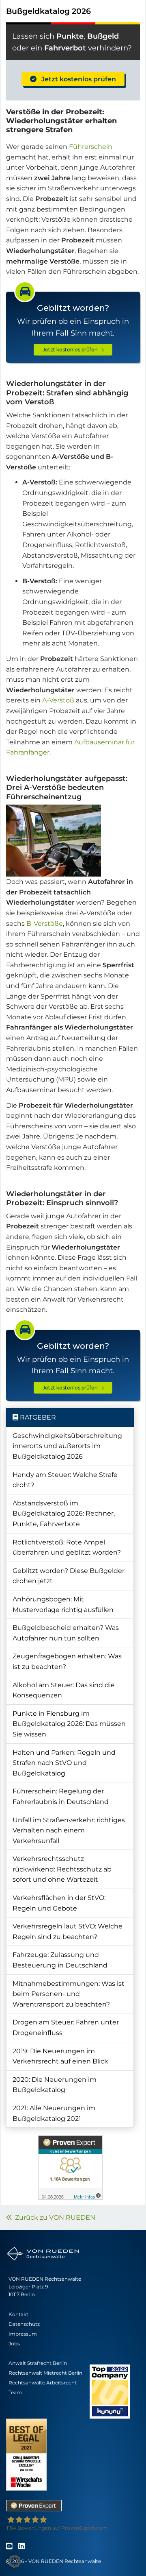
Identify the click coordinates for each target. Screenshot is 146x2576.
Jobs (14, 2344)
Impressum (23, 2334)
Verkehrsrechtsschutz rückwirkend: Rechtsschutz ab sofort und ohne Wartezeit (62, 1869)
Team (15, 2392)
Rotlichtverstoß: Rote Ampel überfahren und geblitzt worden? (67, 1548)
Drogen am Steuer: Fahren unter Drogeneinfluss (66, 2027)
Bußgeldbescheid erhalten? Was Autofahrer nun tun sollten (66, 1633)
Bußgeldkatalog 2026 (48, 11)
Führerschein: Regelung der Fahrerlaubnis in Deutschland (61, 1796)
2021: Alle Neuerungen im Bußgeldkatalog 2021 (54, 2113)
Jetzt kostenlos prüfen (76, 79)
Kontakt (18, 2314)
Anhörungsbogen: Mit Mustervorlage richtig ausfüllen (63, 1604)
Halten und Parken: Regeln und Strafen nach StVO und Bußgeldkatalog (64, 1763)
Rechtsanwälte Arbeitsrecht (43, 2383)
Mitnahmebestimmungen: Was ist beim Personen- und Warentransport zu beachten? (69, 1994)
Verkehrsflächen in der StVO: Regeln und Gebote (59, 1903)
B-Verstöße (45, 924)
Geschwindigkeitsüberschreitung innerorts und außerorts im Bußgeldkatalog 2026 (67, 1446)
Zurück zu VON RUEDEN (54, 2217)
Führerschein (91, 147)
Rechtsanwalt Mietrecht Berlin (45, 2373)
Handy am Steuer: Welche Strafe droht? (65, 1480)
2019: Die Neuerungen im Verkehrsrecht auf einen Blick (60, 2056)
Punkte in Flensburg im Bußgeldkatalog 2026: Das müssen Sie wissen (69, 1724)
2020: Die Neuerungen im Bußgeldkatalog (55, 2085)
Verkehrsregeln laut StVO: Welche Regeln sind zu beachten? (68, 1931)
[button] (15, 2561)
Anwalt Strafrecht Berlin (38, 2363)
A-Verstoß (58, 700)
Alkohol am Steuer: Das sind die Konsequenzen (64, 1690)
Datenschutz (24, 2324)
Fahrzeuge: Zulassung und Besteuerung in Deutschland (60, 1960)
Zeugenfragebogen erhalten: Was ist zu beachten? (67, 1661)
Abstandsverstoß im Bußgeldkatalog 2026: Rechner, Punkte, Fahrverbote (64, 1514)
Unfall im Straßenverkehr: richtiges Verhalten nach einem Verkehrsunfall (69, 1830)
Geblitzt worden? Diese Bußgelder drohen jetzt (69, 1576)
